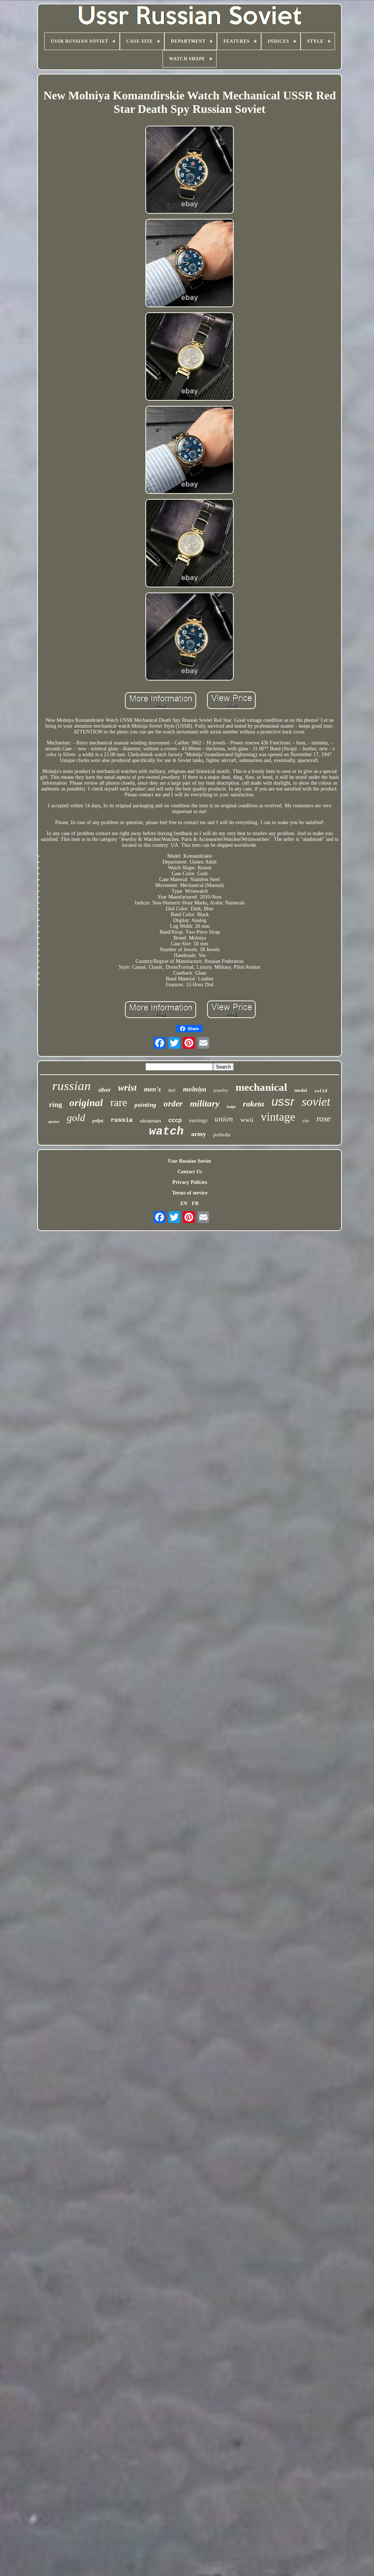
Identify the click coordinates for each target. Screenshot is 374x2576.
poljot (98, 1121)
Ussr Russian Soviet (190, 1161)
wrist (127, 1088)
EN (184, 1203)
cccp (175, 1120)
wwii (247, 1120)
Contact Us (190, 1172)
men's (152, 1089)
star (172, 1090)
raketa (253, 1104)
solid (321, 1091)
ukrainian (150, 1121)
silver (104, 1090)
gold (76, 1118)
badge (231, 1107)
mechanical (261, 1087)
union (224, 1119)
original (86, 1103)
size (306, 1121)
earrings (198, 1120)
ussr (283, 1102)
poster (54, 1121)
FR (195, 1203)
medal (301, 1090)
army (199, 1134)
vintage (278, 1117)
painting (145, 1105)
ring (56, 1104)
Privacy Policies (190, 1182)
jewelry (221, 1090)
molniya (195, 1089)
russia (122, 1120)
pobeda (222, 1135)
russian (72, 1086)
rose (324, 1119)
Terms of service (190, 1193)
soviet (316, 1102)
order (173, 1104)
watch (166, 1131)
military (205, 1103)
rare (119, 1102)
